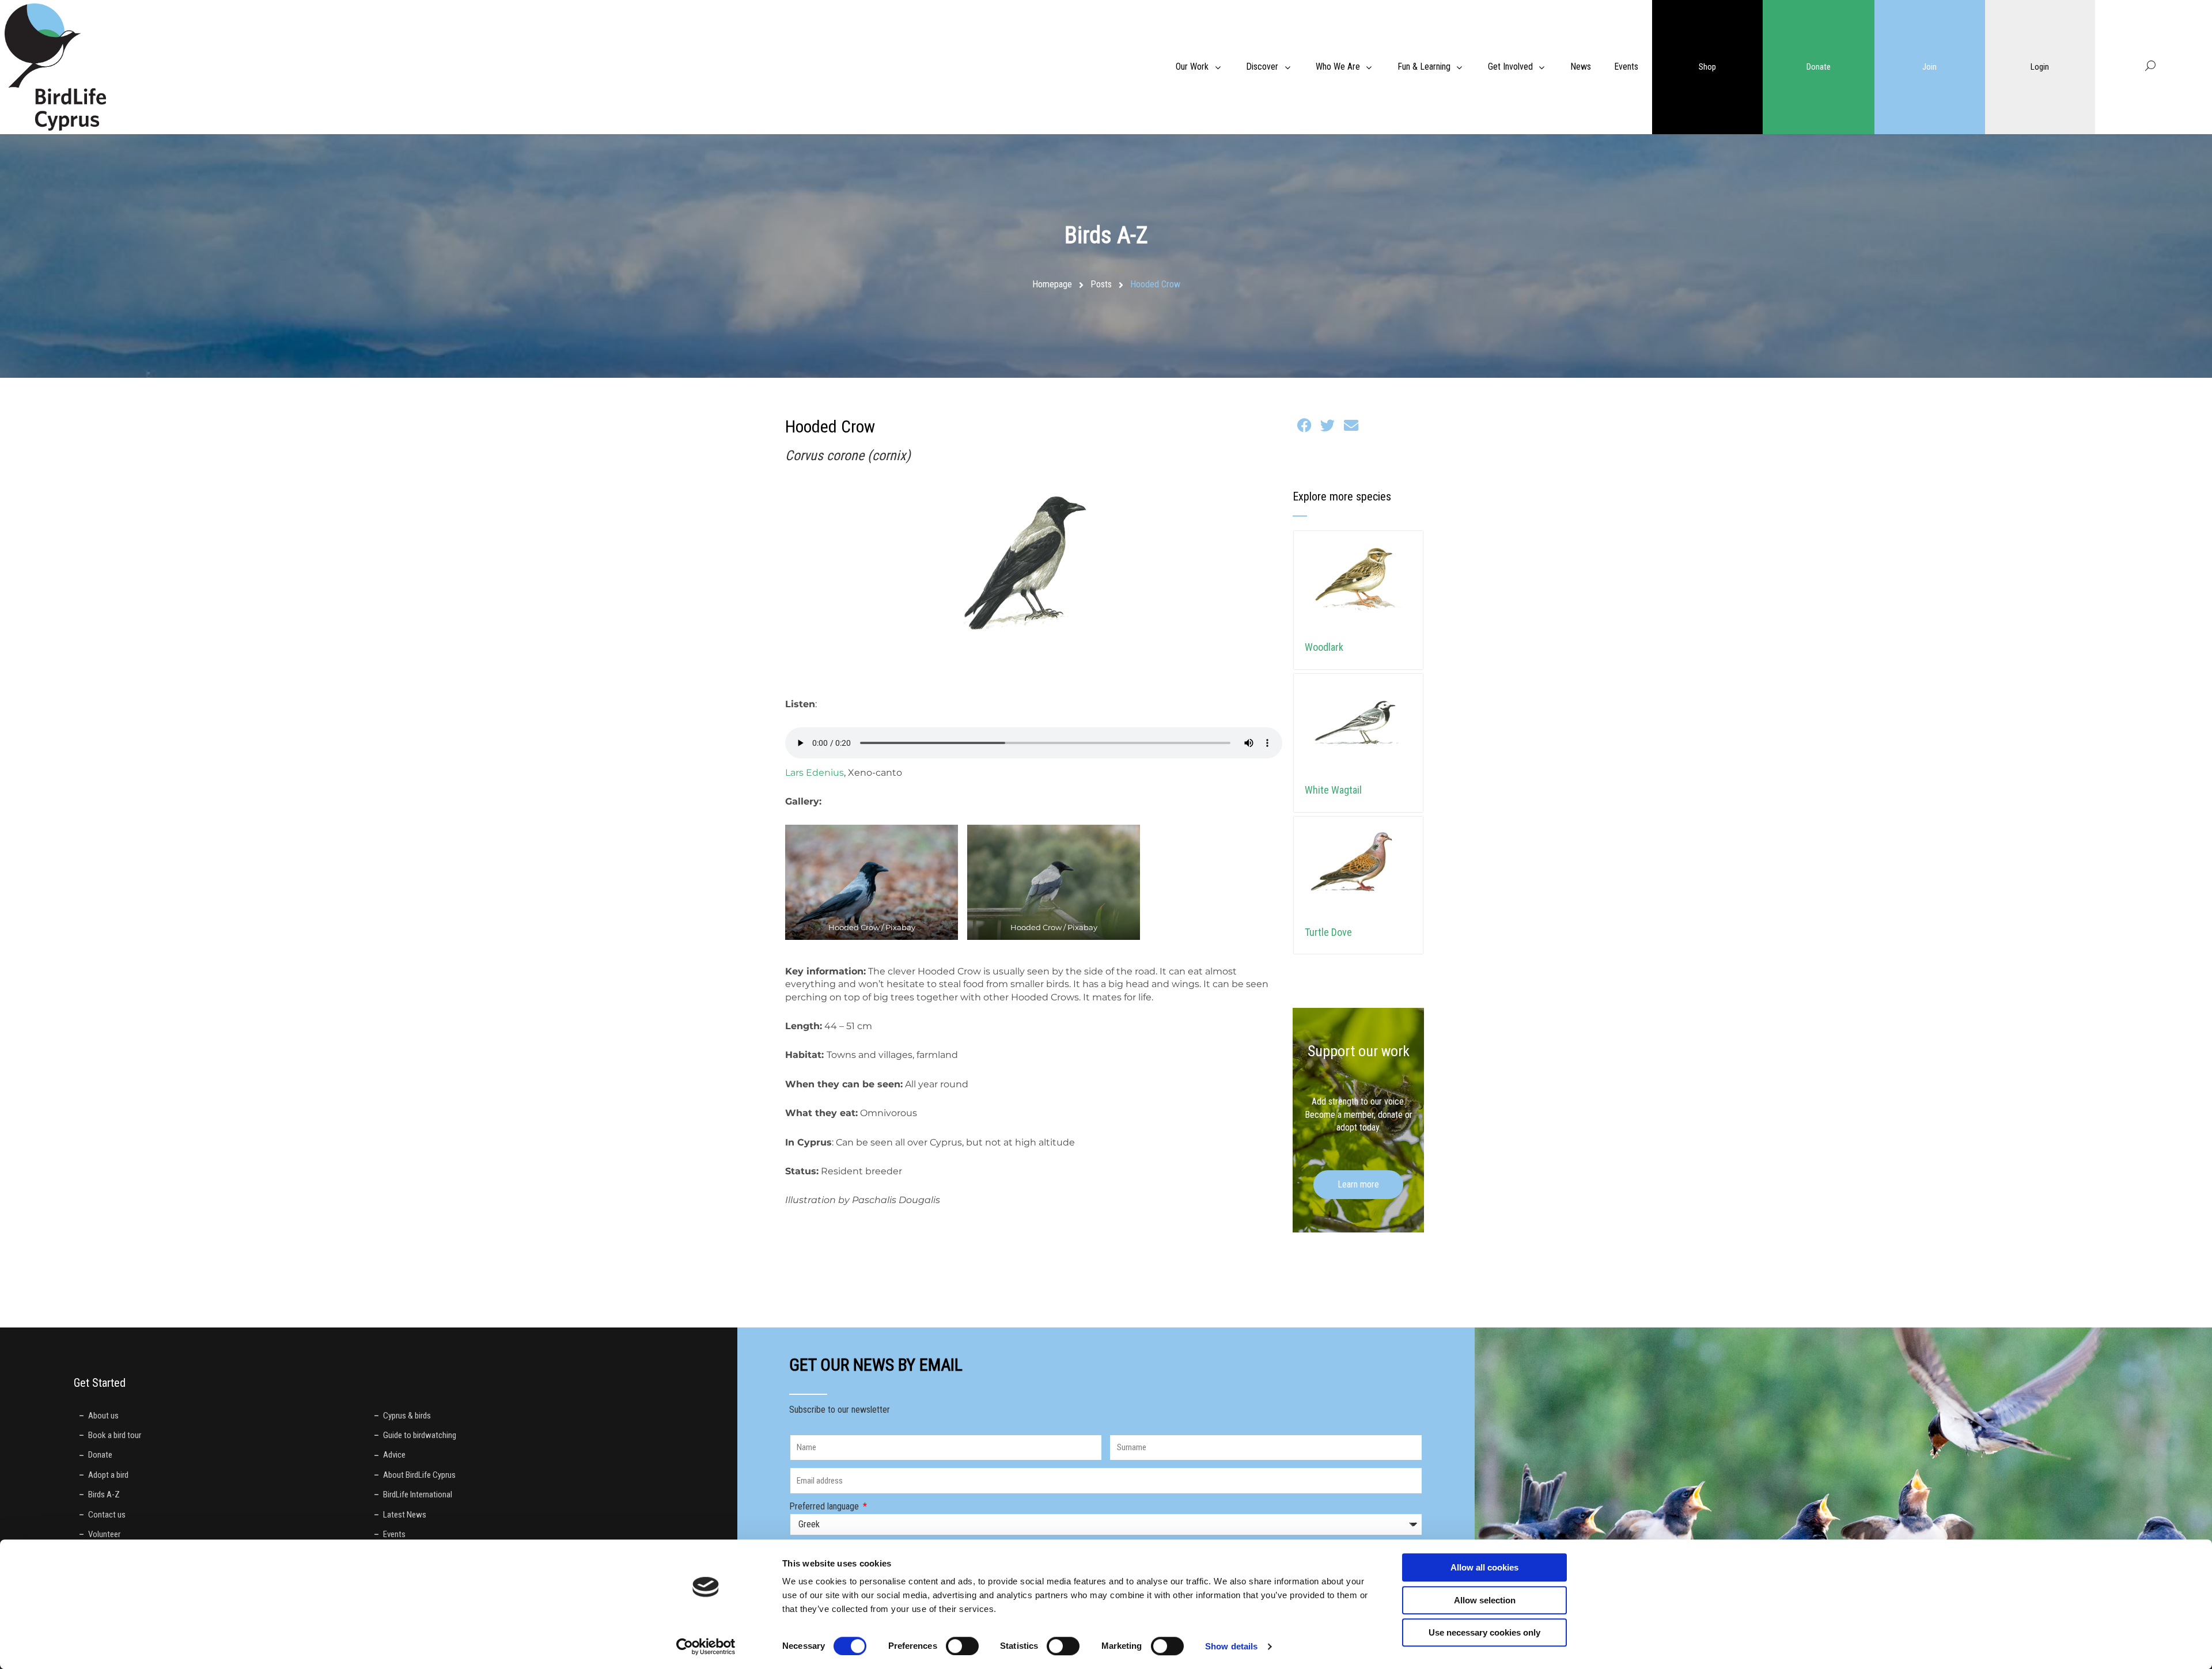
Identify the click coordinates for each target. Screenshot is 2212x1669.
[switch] (962, 1646)
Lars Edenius (815, 773)
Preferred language (825, 1506)
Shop (1707, 67)
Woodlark (1324, 647)
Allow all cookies (1484, 1567)
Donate (1819, 67)
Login (2040, 67)
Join (1929, 67)
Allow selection (1485, 1600)
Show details (1231, 1646)
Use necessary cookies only (1484, 1632)
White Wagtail (1333, 790)
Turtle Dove (1328, 932)
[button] (1304, 426)
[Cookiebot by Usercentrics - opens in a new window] (706, 1647)
